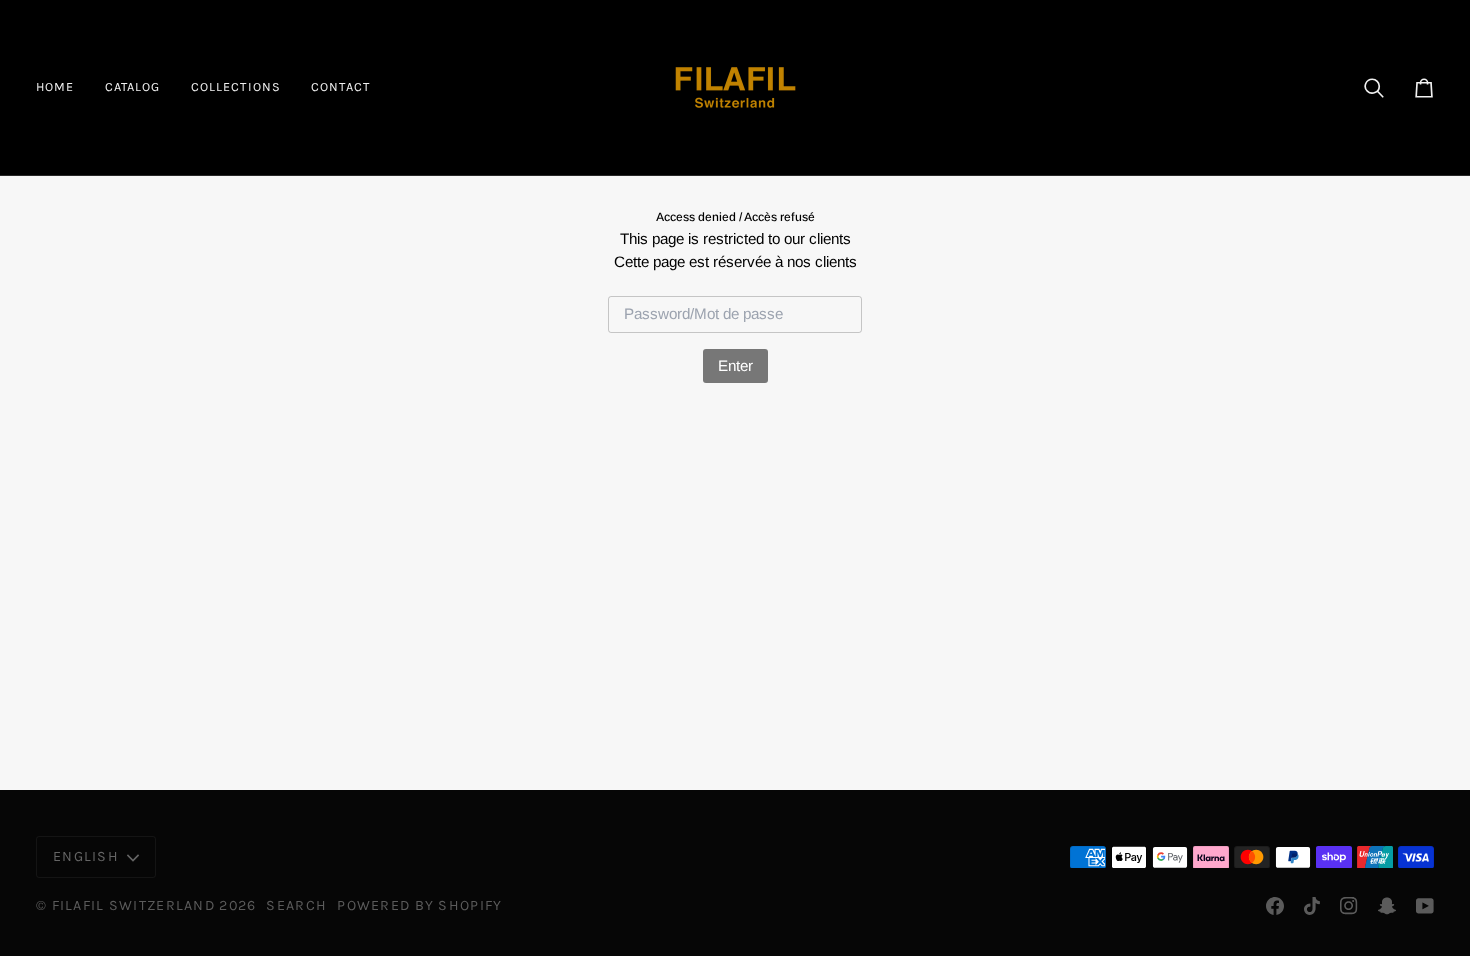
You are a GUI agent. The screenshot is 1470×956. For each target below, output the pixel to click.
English (86, 856)
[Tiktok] (1312, 906)
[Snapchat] (1387, 906)
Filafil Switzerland (136, 905)
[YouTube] (1425, 906)
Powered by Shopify (419, 905)
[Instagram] (1349, 906)
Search (296, 905)
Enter (735, 365)
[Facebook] (1275, 906)
